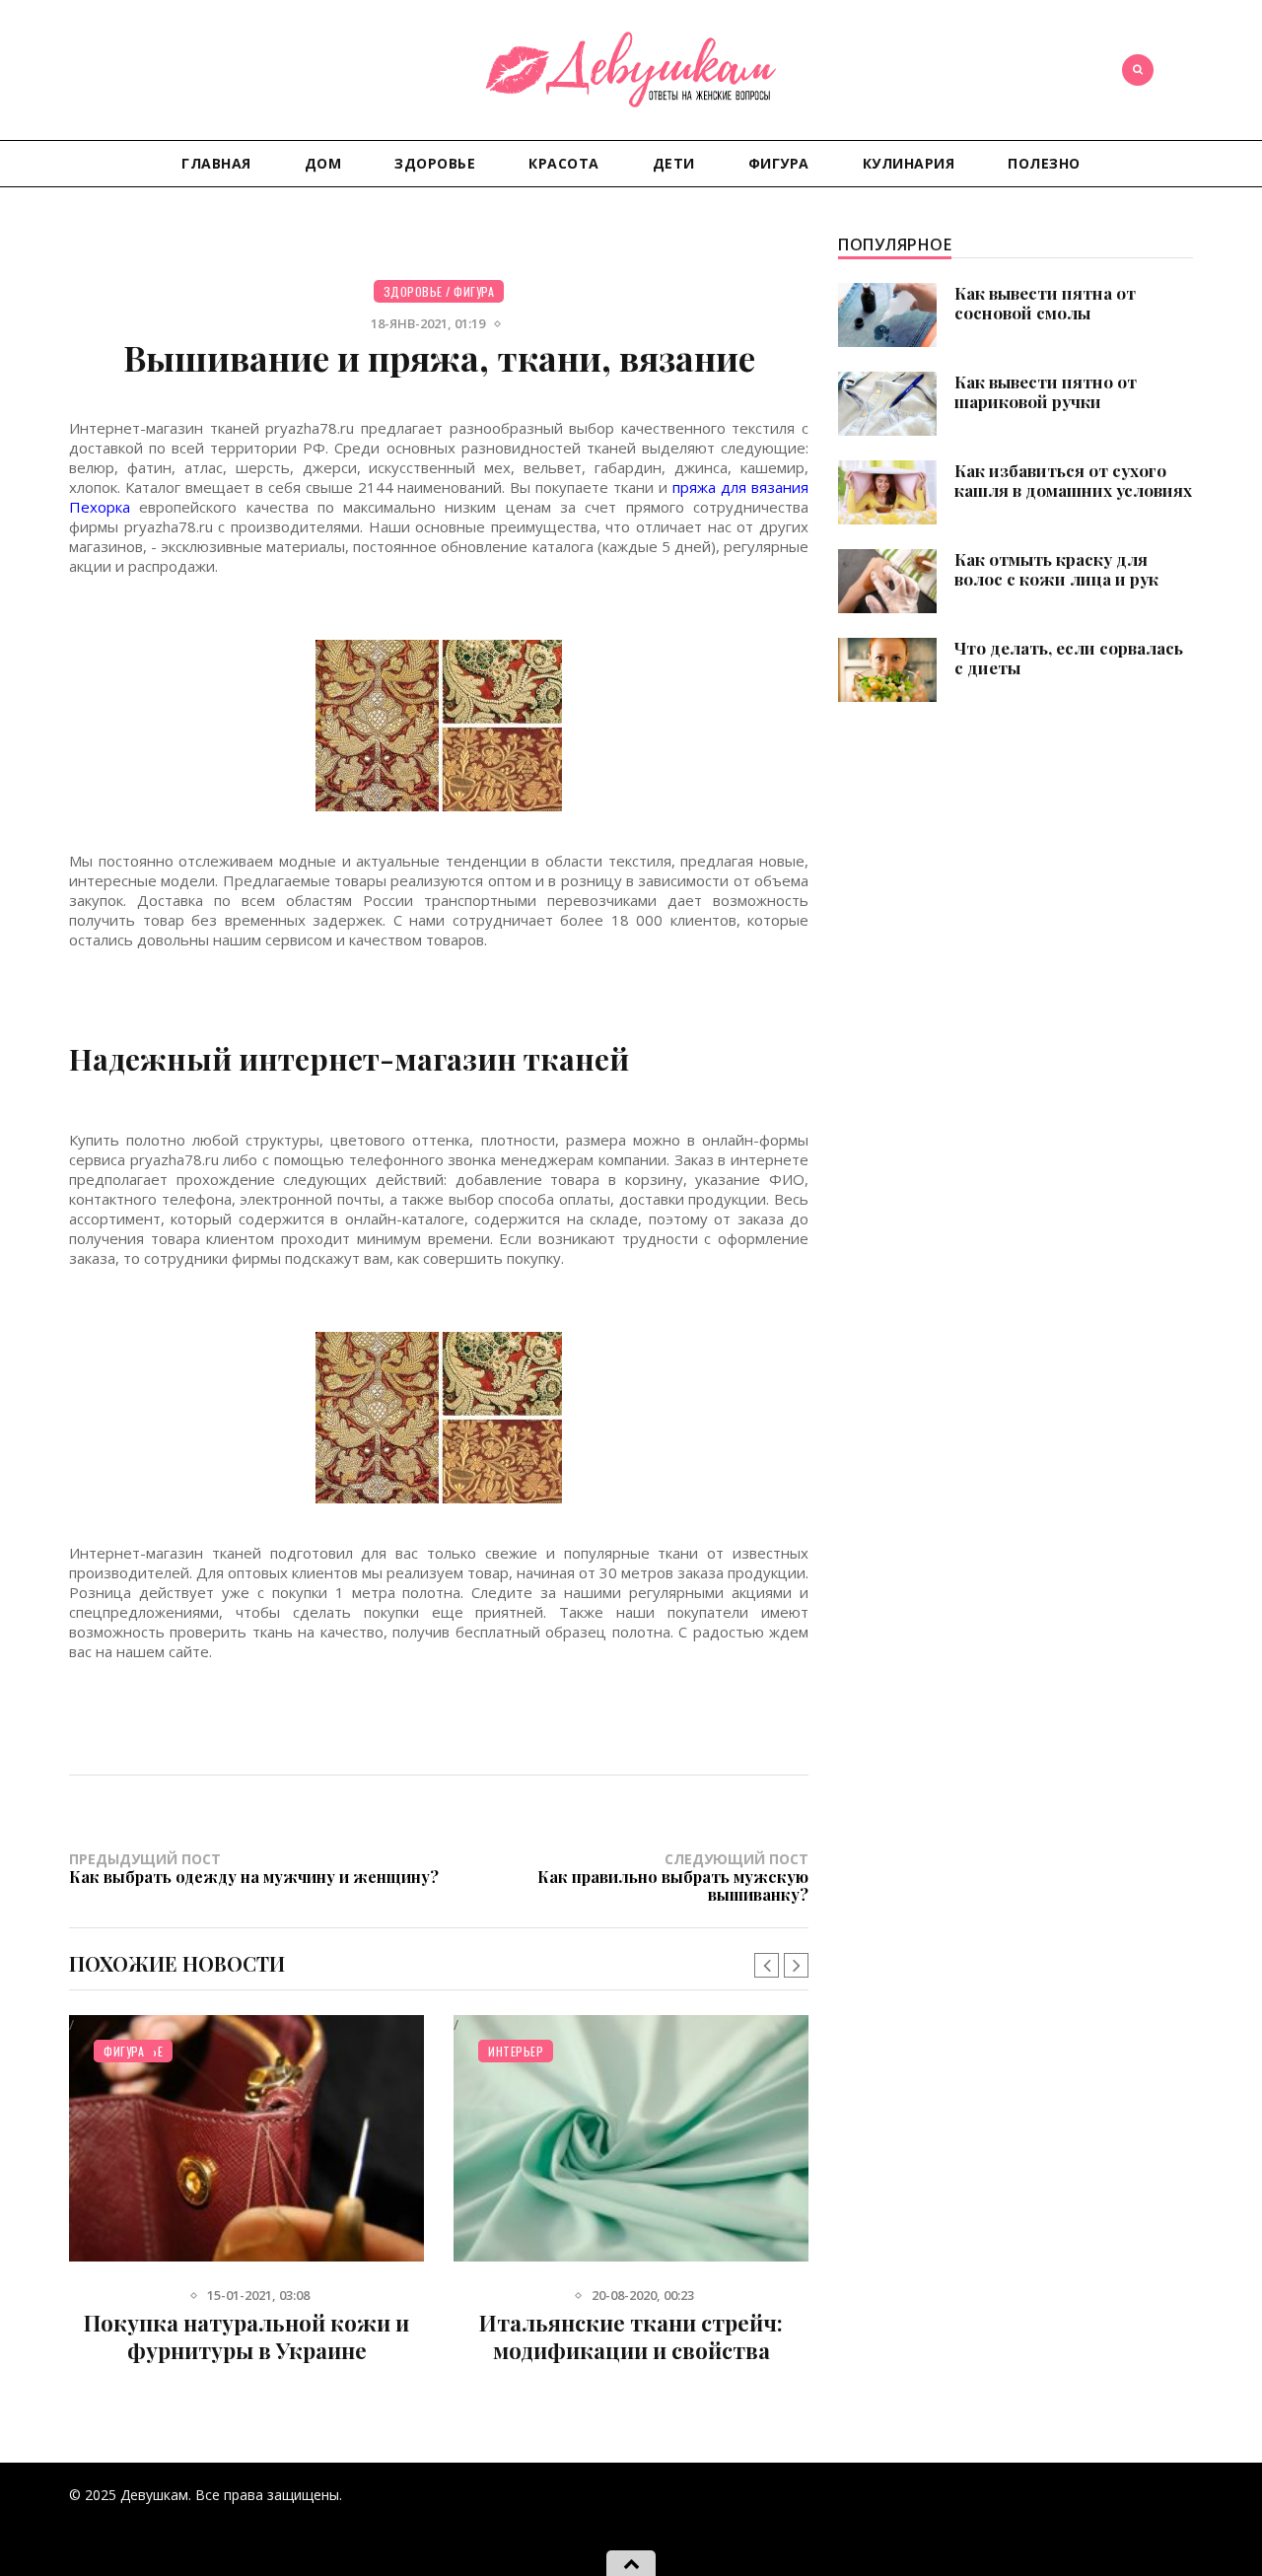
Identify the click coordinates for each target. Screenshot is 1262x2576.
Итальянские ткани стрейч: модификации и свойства (631, 2336)
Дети (674, 163)
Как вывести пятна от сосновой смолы (1045, 303)
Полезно (1044, 163)
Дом (323, 163)
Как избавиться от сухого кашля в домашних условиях (1073, 480)
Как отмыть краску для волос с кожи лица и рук (1056, 569)
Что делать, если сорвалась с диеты (1069, 658)
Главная (216, 163)
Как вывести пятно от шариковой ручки (1046, 391)
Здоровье (435, 163)
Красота (564, 163)
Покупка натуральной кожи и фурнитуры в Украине (246, 2336)
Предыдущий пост (254, 1868)
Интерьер (516, 2051)
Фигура (779, 163)
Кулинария (909, 163)
